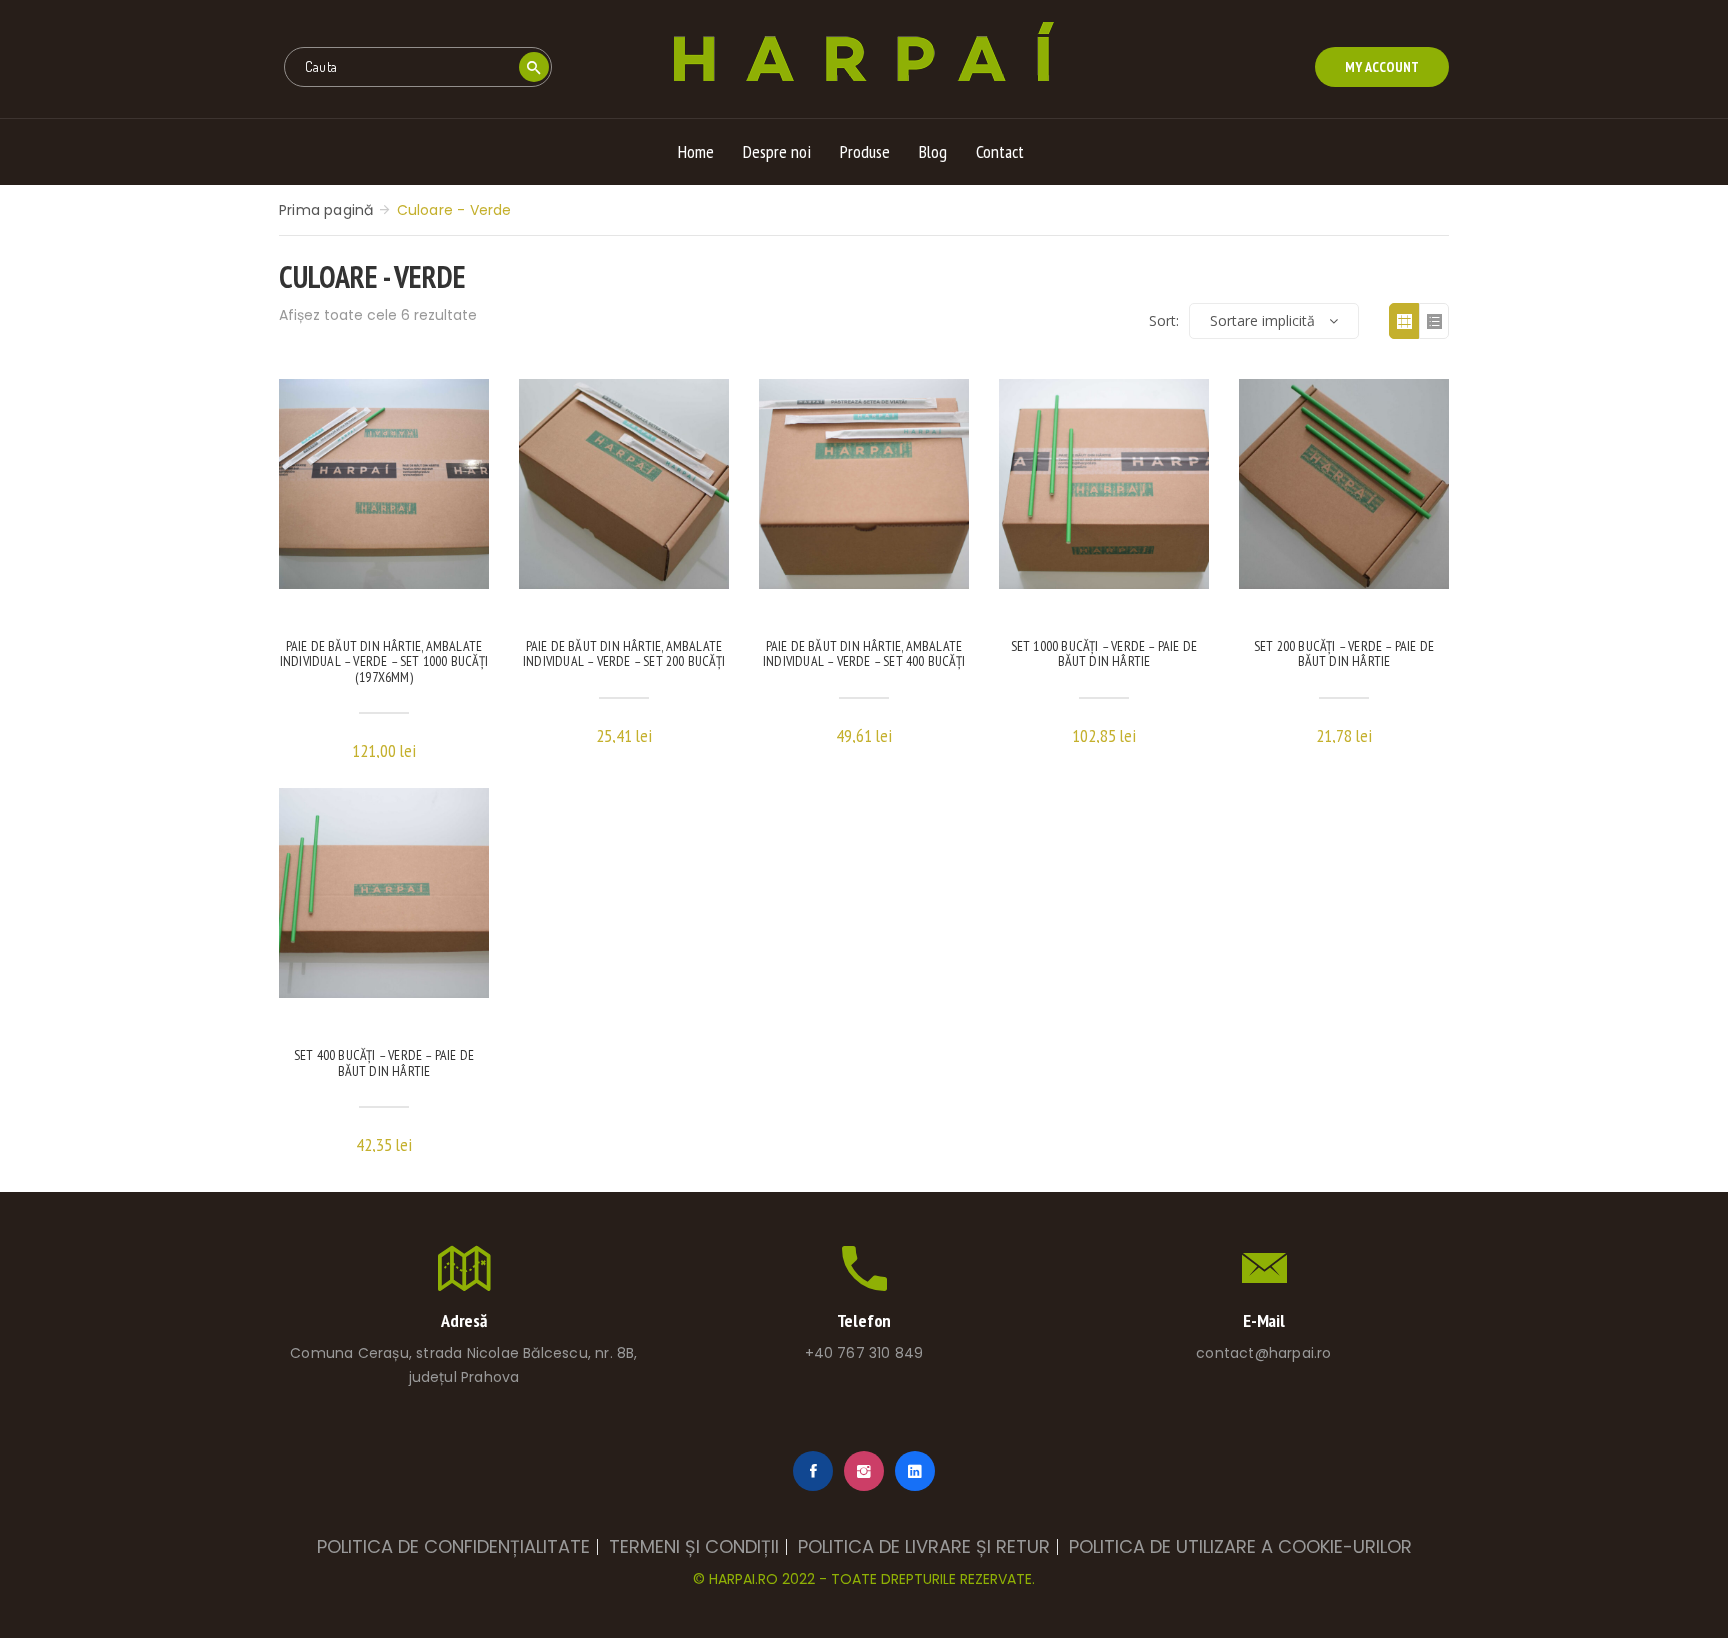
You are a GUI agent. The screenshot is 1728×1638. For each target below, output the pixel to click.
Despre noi (777, 151)
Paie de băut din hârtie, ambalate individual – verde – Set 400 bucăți (864, 654)
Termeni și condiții (694, 1547)
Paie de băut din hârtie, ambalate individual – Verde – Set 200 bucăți (624, 654)
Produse (865, 151)
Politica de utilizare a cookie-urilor (1240, 1547)
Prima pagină (326, 210)
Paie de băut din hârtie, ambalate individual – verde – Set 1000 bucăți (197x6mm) (384, 662)
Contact (1000, 151)
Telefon (864, 1320)
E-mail (1264, 1320)
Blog (933, 151)
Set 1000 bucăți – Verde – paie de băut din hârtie (1104, 654)
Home (696, 151)
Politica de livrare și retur (924, 1547)
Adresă (464, 1320)
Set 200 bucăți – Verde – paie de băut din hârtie (1344, 654)
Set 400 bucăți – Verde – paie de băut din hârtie (384, 1063)
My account (1382, 67)
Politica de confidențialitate (453, 1547)
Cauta (533, 67)
